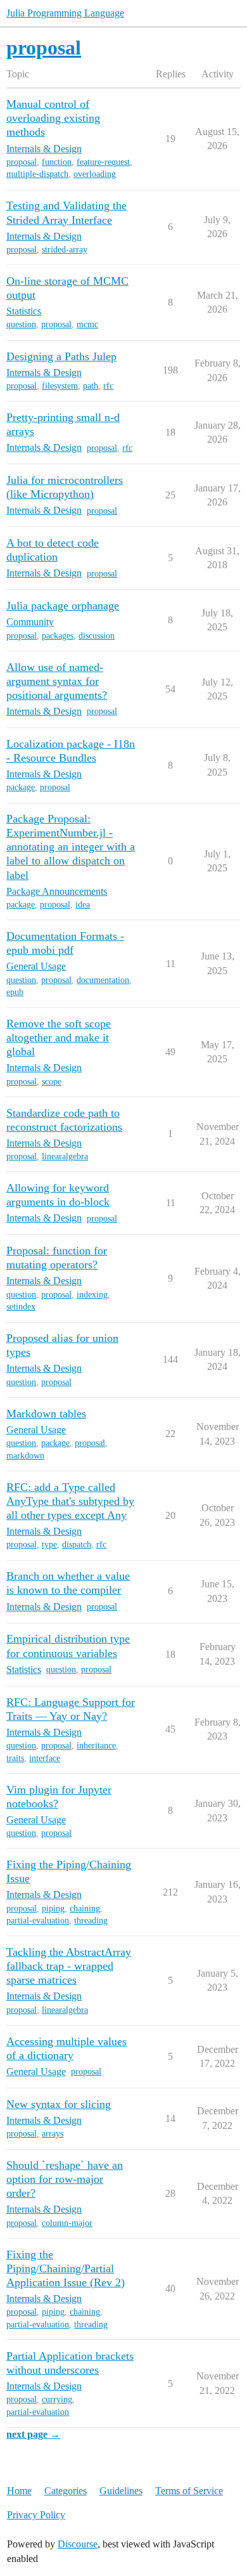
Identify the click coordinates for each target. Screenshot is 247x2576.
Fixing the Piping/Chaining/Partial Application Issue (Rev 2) (66, 2268)
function (57, 162)
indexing (92, 1295)
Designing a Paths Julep (61, 356)
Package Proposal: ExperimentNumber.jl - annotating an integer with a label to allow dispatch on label (71, 847)
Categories (66, 2491)
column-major (67, 2223)
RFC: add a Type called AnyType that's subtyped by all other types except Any (70, 1501)
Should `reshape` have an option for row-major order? (65, 2179)
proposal (22, 162)
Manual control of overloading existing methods (53, 118)
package (21, 787)
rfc (108, 386)
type (49, 1545)
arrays (53, 2134)
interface (45, 1758)
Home (19, 2491)
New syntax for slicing (59, 2104)
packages (58, 636)
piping (53, 1909)
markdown (25, 1456)
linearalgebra (65, 1156)
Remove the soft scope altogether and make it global (59, 1038)
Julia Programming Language (65, 13)
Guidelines (121, 2491)
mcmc (87, 324)
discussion (97, 636)
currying (57, 2399)
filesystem (60, 386)
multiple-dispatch (37, 174)
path (91, 386)
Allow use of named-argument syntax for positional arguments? (57, 681)
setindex (21, 1307)
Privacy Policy (36, 2515)
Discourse (78, 2544)
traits (15, 1758)
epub (15, 992)
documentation (103, 980)
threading (91, 1921)
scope (52, 1082)
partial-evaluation (38, 1921)
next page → (33, 2434)
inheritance (96, 1746)
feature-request (103, 162)
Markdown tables (46, 1414)
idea (83, 905)
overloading (95, 174)
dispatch (77, 1545)
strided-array (65, 250)
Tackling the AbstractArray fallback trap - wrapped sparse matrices (69, 1966)
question (21, 324)
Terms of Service (189, 2491)
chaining (85, 1909)
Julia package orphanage (63, 606)
